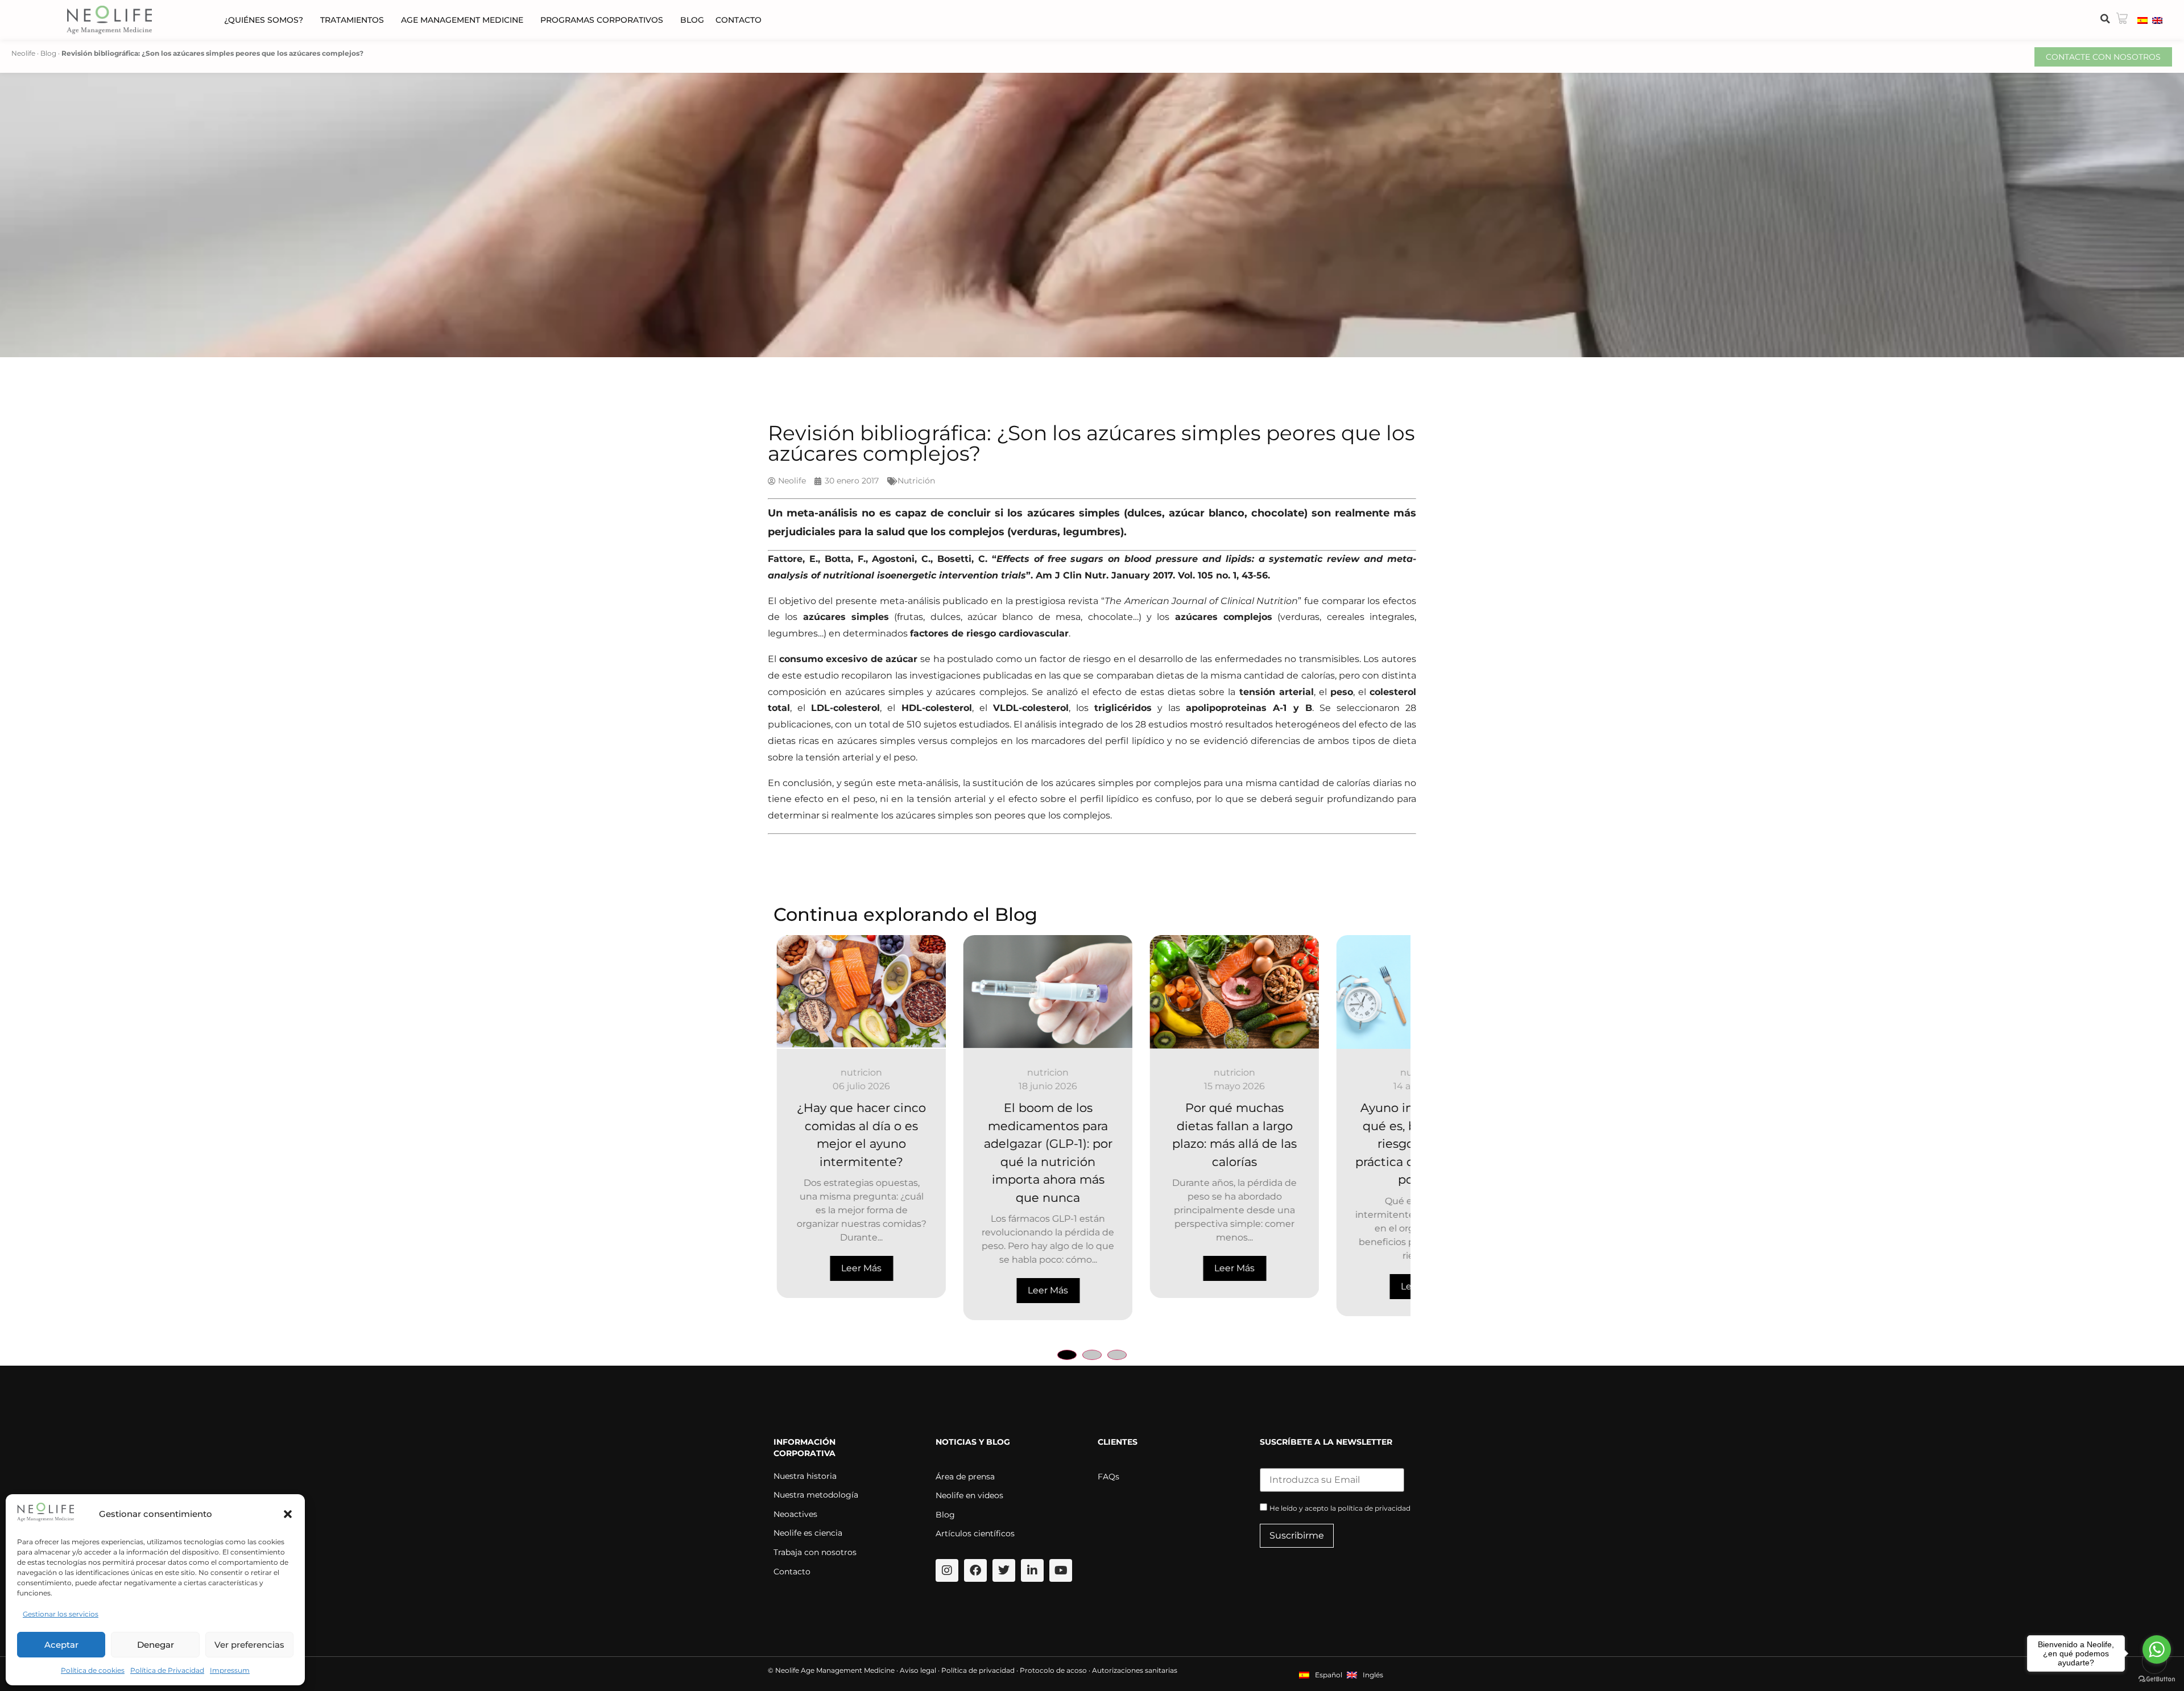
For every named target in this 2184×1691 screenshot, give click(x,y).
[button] (288, 1514)
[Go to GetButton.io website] (2157, 1679)
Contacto (739, 20)
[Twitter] (1004, 1570)
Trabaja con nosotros (815, 1552)
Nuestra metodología (816, 1495)
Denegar (156, 1645)
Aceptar (61, 1645)
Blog (692, 20)
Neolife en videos (969, 1495)
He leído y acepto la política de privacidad (1340, 1508)
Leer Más (859, 1290)
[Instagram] (947, 1570)
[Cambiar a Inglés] (2157, 20)
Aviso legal (918, 1670)
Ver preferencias (249, 1645)
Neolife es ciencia (808, 1533)
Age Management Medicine (462, 20)
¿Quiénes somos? (264, 20)
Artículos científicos (975, 1533)
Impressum (230, 1670)
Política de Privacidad (167, 1670)
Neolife (23, 53)
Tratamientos (352, 20)
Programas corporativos (602, 20)
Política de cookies (93, 1670)
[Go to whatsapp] (2157, 1649)
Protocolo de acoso (1053, 1670)
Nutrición (916, 481)
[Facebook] (975, 1570)
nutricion (859, 1072)
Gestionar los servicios (61, 1614)
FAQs (1108, 1477)
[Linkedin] (1032, 1570)
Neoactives (795, 1514)
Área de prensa (965, 1477)
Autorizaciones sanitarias (1135, 1670)
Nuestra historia (805, 1476)
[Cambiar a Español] (2142, 20)
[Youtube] (1061, 1570)
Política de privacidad (978, 1670)
